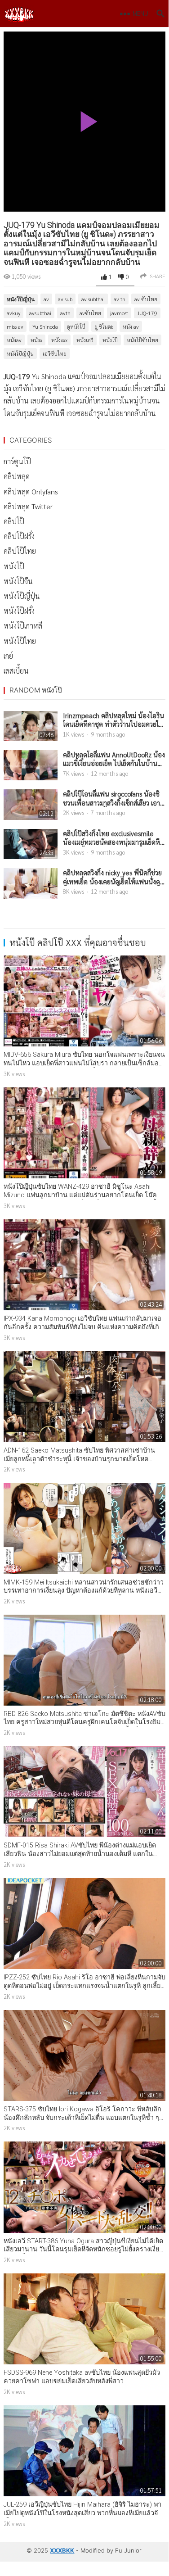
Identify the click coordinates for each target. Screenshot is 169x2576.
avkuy (13, 313)
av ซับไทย (146, 299)
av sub (65, 299)
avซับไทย (90, 313)
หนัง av (131, 326)
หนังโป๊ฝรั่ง (19, 611)
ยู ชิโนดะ (104, 326)
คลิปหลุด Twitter (28, 506)
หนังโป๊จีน (18, 581)
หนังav (14, 340)
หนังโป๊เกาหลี (23, 626)
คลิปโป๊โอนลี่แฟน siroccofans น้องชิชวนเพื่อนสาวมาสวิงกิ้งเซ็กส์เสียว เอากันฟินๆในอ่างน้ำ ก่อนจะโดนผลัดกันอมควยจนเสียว (112, 798)
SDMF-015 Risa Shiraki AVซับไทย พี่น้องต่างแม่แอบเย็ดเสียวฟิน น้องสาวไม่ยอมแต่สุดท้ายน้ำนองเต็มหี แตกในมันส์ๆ (80, 1854)
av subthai (93, 299)
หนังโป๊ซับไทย (142, 340)
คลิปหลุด (17, 476)
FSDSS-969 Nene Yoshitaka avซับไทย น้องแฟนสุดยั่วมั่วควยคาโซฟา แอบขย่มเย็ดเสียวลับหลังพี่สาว (82, 2377)
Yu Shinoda (45, 326)
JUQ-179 (147, 313)
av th (120, 299)
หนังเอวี (85, 340)
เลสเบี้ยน (16, 671)
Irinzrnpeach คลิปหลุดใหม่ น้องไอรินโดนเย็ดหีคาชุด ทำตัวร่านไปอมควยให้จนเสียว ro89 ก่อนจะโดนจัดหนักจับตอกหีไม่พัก (113, 720)
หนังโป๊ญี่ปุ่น (21, 299)
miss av (15, 326)
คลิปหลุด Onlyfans (31, 491)
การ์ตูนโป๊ (17, 461)
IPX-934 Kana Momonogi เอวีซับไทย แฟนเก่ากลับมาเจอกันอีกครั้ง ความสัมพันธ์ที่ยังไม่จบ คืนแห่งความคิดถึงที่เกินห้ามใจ (84, 1327)
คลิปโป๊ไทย (20, 551)
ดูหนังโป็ (76, 326)
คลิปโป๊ (14, 521)
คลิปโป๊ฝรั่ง (19, 536)
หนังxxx (59, 340)
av (46, 299)
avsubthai (40, 313)
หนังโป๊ (110, 340)
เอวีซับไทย (55, 353)
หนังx (36, 340)
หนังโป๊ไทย (20, 641)
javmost (119, 313)
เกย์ (8, 656)
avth (65, 313)
